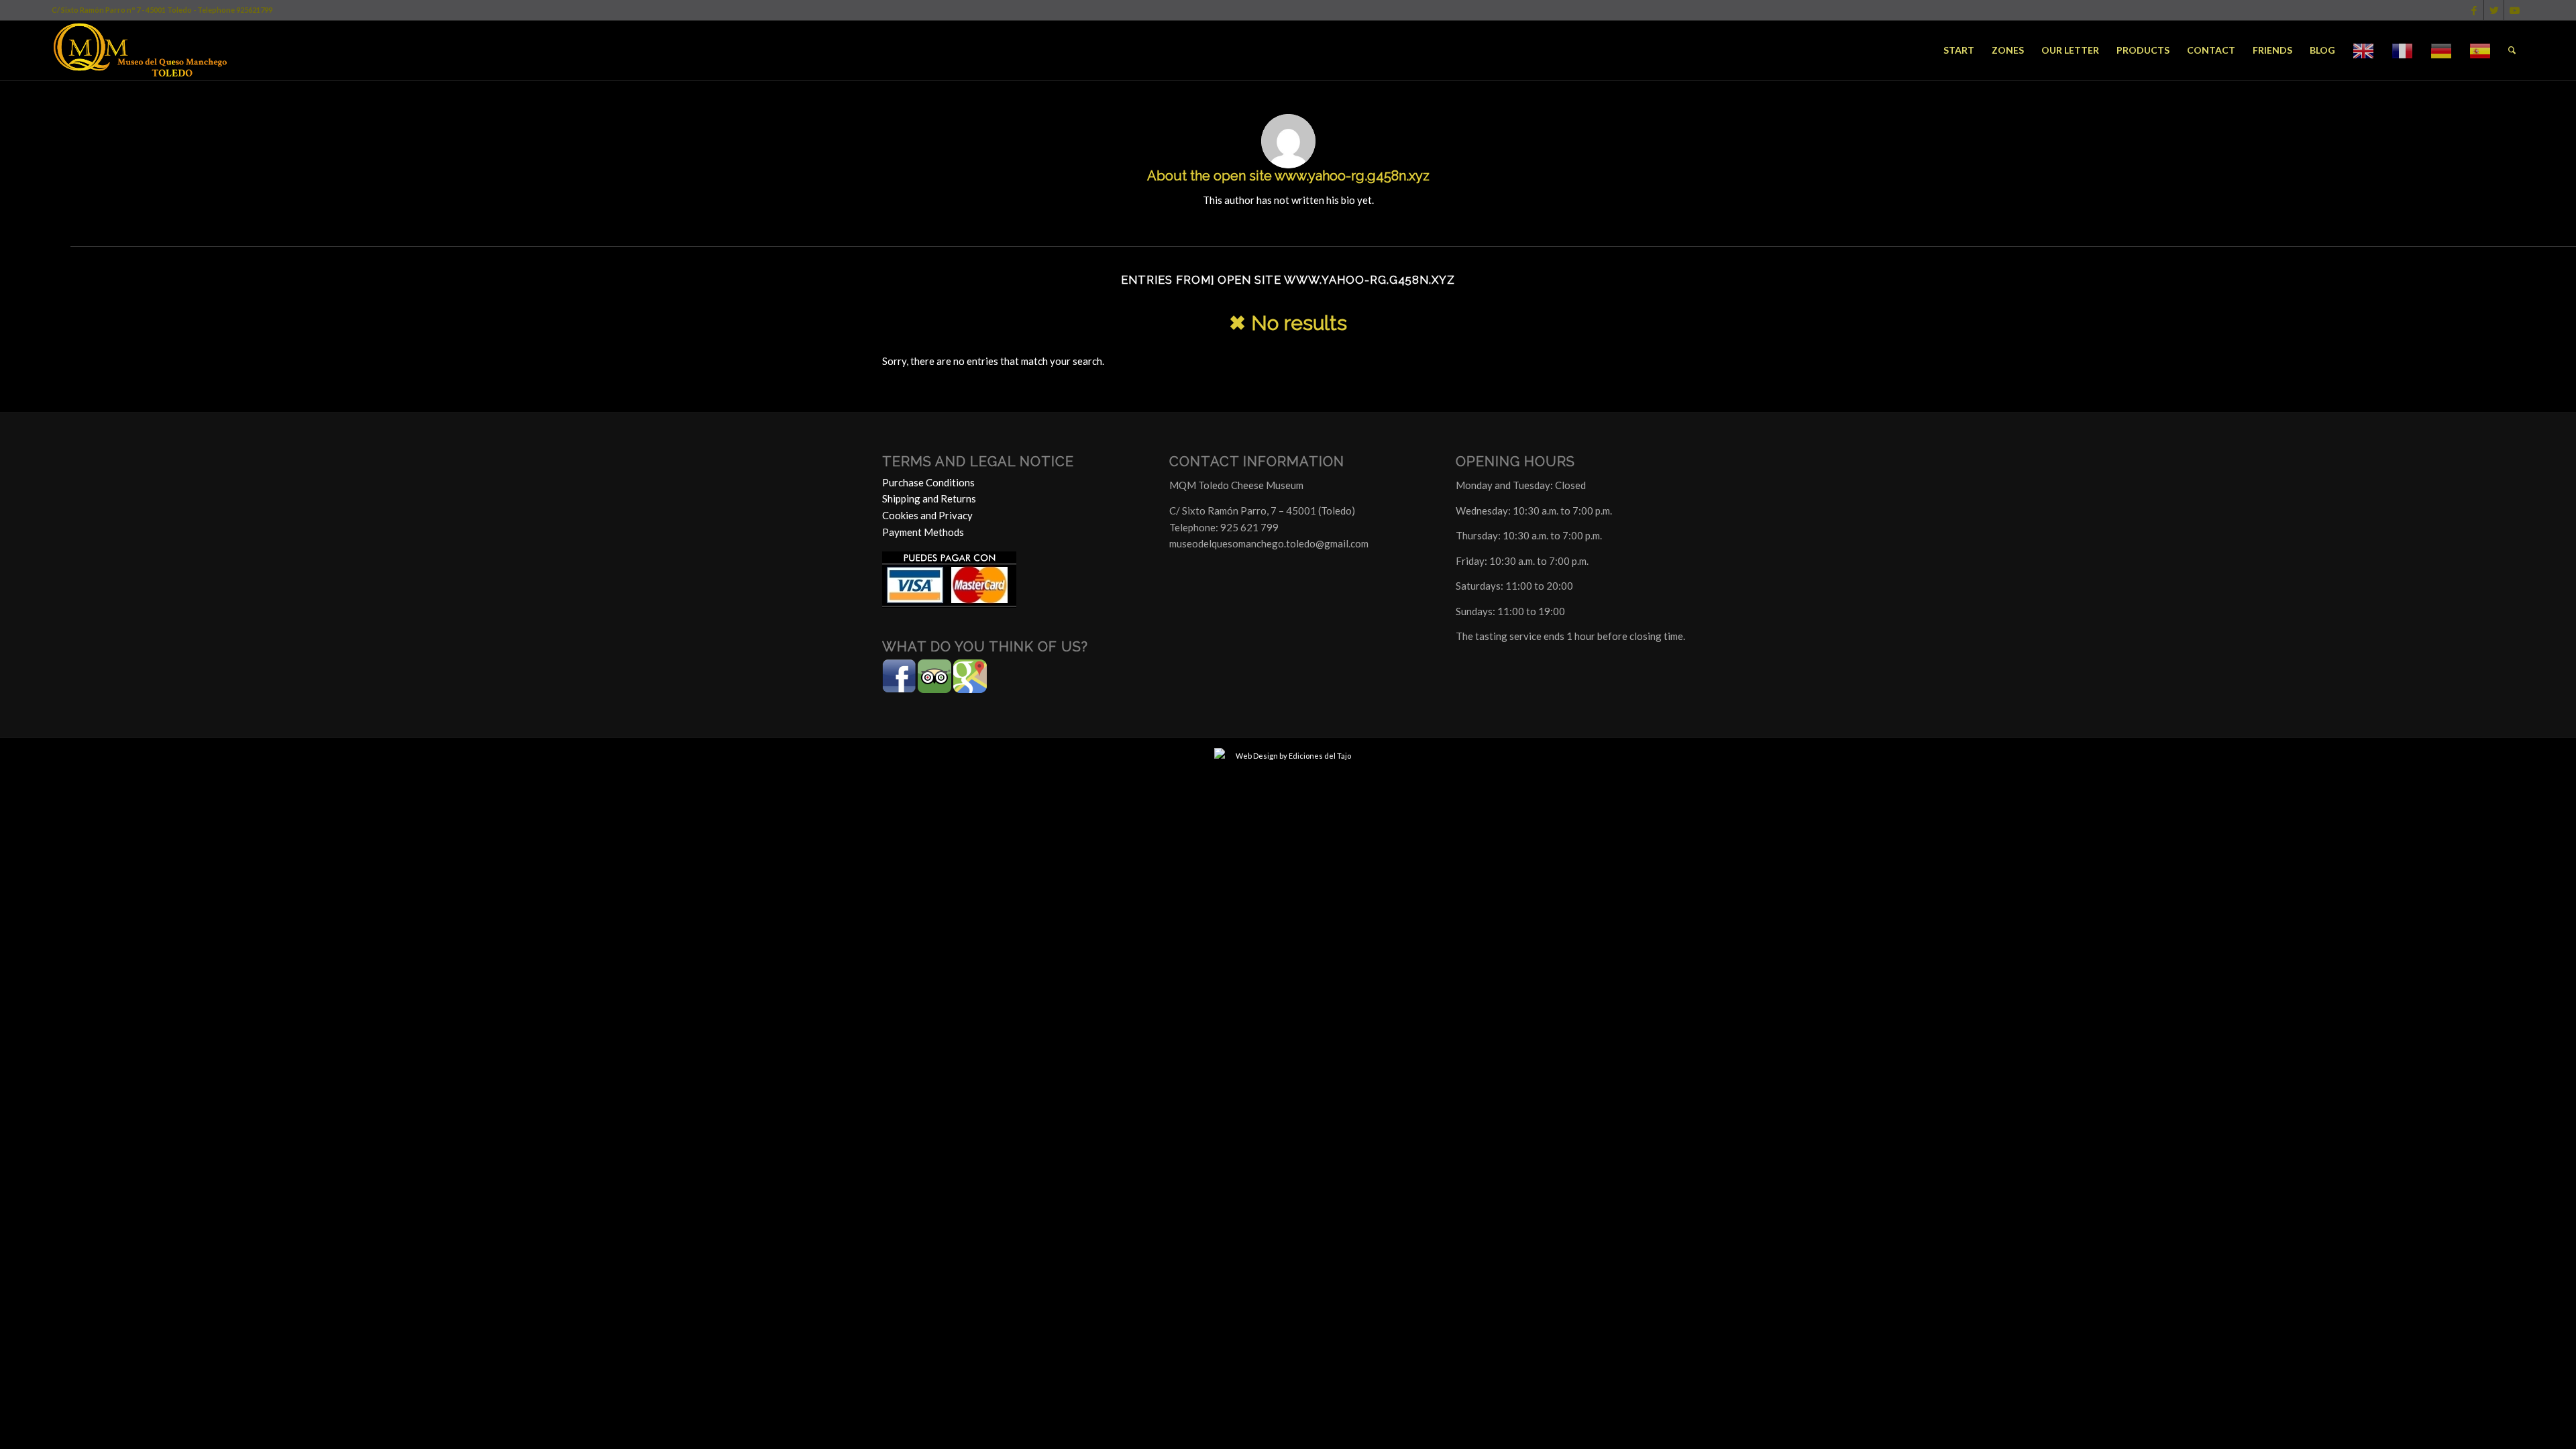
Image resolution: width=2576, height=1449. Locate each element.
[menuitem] (1959, 50)
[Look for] (2512, 50)
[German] (2441, 50)
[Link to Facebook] (2474, 10)
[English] (2363, 50)
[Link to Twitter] (2494, 10)
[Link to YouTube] (2514, 10)
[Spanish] (2480, 50)
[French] (2402, 50)
